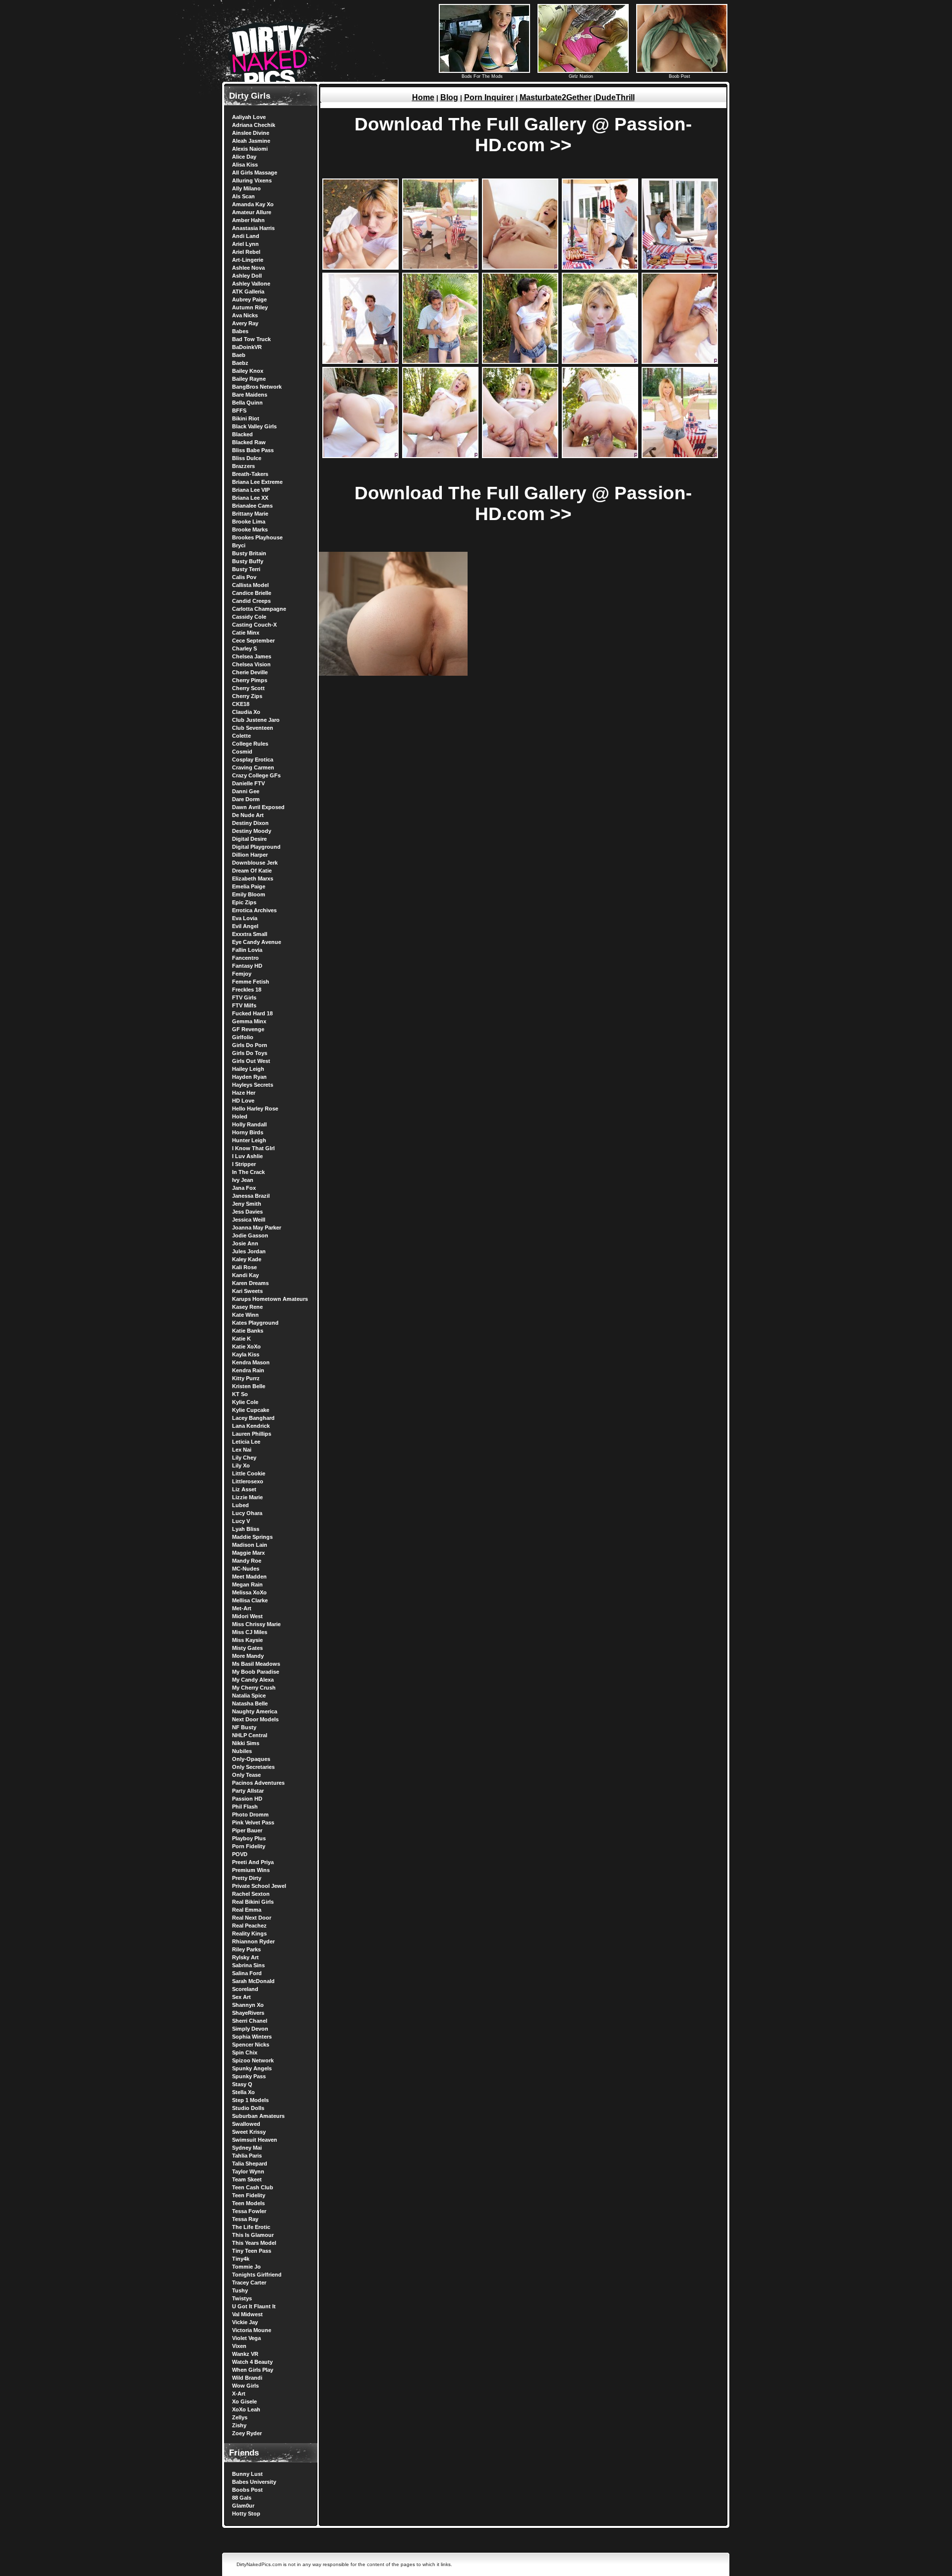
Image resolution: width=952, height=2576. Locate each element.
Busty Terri (246, 569)
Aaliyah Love (249, 117)
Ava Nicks (245, 315)
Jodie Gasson (250, 1235)
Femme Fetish (251, 982)
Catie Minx (246, 633)
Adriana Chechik (254, 125)
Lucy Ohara (247, 1513)
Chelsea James (252, 656)
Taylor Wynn (248, 2171)
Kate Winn (245, 1315)
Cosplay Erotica (253, 760)
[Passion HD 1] (360, 267)
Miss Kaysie (247, 1640)
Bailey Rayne (249, 379)
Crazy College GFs (256, 775)
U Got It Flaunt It (254, 2306)
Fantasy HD (247, 966)
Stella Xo (243, 2092)
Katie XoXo (246, 1347)
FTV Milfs (244, 1005)
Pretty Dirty (247, 1878)
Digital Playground (256, 847)
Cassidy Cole (249, 617)
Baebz (240, 363)
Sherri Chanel (250, 2021)
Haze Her (244, 1093)
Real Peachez (249, 1926)
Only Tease (246, 1775)
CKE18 (241, 704)
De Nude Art (248, 815)
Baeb (239, 355)
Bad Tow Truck (251, 339)
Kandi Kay (245, 1275)
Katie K (241, 1339)
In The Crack (248, 1172)
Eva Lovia (245, 918)
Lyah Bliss (246, 1529)
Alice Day (244, 157)
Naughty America (255, 1711)
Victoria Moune (252, 2330)
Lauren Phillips (252, 1434)
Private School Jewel (259, 1886)
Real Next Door (252, 1918)
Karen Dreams (250, 1283)
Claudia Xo (246, 712)
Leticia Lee (246, 1442)
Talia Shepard (250, 2164)
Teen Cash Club (253, 2187)
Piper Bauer (247, 1830)
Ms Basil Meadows (256, 1664)
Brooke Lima (249, 522)
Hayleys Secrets (253, 1085)
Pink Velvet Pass (253, 1822)
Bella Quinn (247, 403)
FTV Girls (244, 997)
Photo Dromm (250, 1815)
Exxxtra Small (250, 934)
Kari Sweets (247, 1291)
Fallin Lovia (247, 950)
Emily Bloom (249, 894)
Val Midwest (247, 2314)
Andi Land (246, 236)
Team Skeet (247, 2179)
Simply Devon (250, 2029)
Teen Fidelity (249, 2195)
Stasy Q (242, 2084)
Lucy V (241, 1521)
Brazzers (243, 466)
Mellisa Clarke (250, 1600)
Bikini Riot (246, 418)
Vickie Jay (245, 2322)
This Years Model (254, 2243)
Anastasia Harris (253, 228)
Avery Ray (245, 323)
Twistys (242, 2298)
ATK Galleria (248, 292)
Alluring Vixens (252, 180)
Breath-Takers (250, 474)
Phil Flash (245, 1807)
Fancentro (245, 958)
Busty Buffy (248, 561)
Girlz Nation (581, 76)
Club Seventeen (253, 728)
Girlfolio (243, 1037)
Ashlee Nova (248, 268)
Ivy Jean (243, 1180)
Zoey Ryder (247, 2433)
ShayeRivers (248, 2013)
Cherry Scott (248, 688)
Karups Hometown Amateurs (270, 1299)
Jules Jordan (249, 1251)
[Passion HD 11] (360, 456)
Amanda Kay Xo (253, 204)
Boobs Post (247, 2490)
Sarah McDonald (253, 1981)
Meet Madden (249, 1577)
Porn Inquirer (489, 97)
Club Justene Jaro (256, 720)
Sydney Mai (247, 2148)
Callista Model (250, 585)
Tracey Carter (249, 2283)
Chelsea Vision (251, 664)
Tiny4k (241, 2259)
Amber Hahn (248, 220)
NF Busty (244, 1727)
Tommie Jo (246, 2267)
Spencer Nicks (251, 2045)
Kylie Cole (245, 1402)
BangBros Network (257, 387)
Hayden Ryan (249, 1077)
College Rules (250, 744)
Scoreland (245, 1989)
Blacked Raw (249, 442)
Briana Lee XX (250, 498)
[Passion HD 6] (360, 362)
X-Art (239, 2394)
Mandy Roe (247, 1561)
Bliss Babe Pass (253, 450)
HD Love (243, 1101)
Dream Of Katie (252, 871)
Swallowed (246, 2124)
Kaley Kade (247, 1259)
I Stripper (244, 1164)
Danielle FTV (248, 783)
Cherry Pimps (250, 680)
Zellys (240, 2417)
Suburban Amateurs (258, 2116)
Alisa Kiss (245, 165)
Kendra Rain (248, 1370)
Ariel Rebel (246, 252)
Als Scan (243, 196)
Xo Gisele (244, 2401)
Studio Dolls (248, 2108)
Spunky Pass (249, 2076)
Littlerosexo (248, 1481)
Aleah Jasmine (251, 141)
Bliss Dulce (247, 458)
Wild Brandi (247, 2378)
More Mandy (248, 1656)
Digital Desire (249, 839)
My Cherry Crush (254, 1688)
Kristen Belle (249, 1386)
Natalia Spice (249, 1696)
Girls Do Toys (250, 1053)
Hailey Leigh (248, 1069)
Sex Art (241, 1997)
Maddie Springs (252, 1537)
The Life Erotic (251, 2227)
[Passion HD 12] (440, 456)
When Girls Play (253, 2370)
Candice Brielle (252, 593)
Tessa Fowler (249, 2211)
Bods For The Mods (482, 76)
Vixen (239, 2346)
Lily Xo (241, 1465)
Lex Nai (242, 1450)
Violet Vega (246, 2338)
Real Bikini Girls (253, 1902)
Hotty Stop (246, 2514)
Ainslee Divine (251, 133)
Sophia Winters (252, 2037)
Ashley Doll (247, 276)
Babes (240, 331)
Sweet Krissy (249, 2132)
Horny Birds (248, 1132)
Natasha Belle (250, 1703)
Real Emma (247, 1910)
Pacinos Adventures (258, 1783)
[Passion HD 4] (600, 267)
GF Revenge (248, 1029)
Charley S (244, 648)
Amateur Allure (252, 212)
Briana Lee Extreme (257, 482)
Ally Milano (246, 188)
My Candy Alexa (253, 1680)
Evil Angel (245, 926)
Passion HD (247, 1799)
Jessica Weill (249, 1220)
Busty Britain (249, 553)
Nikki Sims (246, 1743)
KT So (240, 1394)
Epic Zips (244, 902)
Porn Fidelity (249, 1846)
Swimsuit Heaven (255, 2140)
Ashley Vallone (251, 284)
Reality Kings (249, 1933)
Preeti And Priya (253, 1862)
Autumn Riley (250, 307)
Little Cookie (249, 1473)
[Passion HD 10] (680, 362)
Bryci (239, 545)
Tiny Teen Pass (252, 2251)
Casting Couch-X (254, 625)
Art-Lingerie (248, 260)
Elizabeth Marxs (253, 878)
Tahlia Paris (247, 2156)
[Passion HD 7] (440, 362)
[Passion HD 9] (600, 362)
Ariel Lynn (245, 244)
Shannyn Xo (248, 2005)
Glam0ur (243, 2506)
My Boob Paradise (256, 1672)
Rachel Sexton (251, 1894)
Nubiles (242, 1751)
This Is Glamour (253, 2235)
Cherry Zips (247, 696)
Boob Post (680, 76)
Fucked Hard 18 (252, 1013)
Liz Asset (244, 1489)
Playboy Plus (249, 1838)
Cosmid (242, 752)
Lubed (240, 1505)
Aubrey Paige (249, 299)
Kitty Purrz (246, 1378)
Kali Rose (244, 1267)
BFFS (239, 410)
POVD (240, 1854)
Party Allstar (248, 1791)
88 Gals (242, 2498)
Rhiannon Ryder (253, 1941)
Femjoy (242, 974)
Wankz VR (245, 2354)
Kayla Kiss (246, 1354)
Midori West (247, 1616)
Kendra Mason (251, 1362)
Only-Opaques (251, 1759)
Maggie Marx (248, 1553)
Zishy (239, 2425)
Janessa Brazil (251, 1196)
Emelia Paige (249, 886)
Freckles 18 (247, 990)
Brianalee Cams (252, 506)
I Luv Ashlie (247, 1156)
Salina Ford (247, 1973)
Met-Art (242, 1608)
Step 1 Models (250, 2100)
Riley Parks (246, 1949)
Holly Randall (249, 1124)
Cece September (253, 641)
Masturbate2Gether (556, 97)
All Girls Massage (255, 173)
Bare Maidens (250, 395)
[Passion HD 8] (520, 362)
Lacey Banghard (253, 1418)
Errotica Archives (254, 910)
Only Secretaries (253, 1767)
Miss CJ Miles (250, 1632)
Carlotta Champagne (259, 609)
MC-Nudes (246, 1569)
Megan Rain (247, 1584)
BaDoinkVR (247, 347)
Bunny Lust (247, 2474)
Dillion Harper (250, 855)
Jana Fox (244, 1188)
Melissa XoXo (249, 1592)
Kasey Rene (247, 1307)
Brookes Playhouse (257, 537)
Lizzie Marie (247, 1497)
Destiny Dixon (250, 823)
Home (423, 97)
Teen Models (248, 2203)
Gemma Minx (249, 1021)
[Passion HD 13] (520, 456)
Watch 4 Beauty (252, 2362)
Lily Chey (244, 1458)
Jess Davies (247, 1212)
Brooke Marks (250, 529)
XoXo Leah (246, 2409)
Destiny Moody (252, 831)
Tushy (240, 2290)
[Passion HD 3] (520, 267)
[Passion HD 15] (680, 456)
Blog (449, 97)
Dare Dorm (246, 799)
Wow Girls (245, 2386)
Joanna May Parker (257, 1228)
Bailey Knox (248, 371)
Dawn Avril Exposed (258, 807)
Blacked (242, 434)
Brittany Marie (250, 514)
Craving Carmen (253, 767)
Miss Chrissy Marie (256, 1624)
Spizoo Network (253, 2060)
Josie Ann (245, 1243)
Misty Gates (247, 1648)
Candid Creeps (251, 601)
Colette (241, 736)
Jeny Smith (247, 1204)
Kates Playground (255, 1323)
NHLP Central (250, 1735)
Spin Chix (245, 2052)
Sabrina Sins (248, 1965)
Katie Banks (248, 1331)
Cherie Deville (250, 672)
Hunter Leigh (249, 1140)
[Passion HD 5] (680, 267)
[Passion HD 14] (600, 456)
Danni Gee (246, 791)
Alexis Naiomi (250, 149)
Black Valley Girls (254, 426)
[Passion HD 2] (440, 267)
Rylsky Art (245, 1957)
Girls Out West (251, 1061)
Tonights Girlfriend (257, 2275)
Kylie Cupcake (251, 1410)
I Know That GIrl (253, 1148)
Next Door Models (255, 1719)
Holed (240, 1116)
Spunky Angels (252, 2068)
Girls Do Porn (250, 1045)
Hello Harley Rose (255, 1109)
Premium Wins (251, 1870)
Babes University (254, 2482)
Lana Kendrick (251, 1426)
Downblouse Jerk (255, 863)
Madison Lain (250, 1545)
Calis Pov (244, 577)
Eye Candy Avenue (257, 942)
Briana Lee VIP (251, 490)
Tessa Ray (245, 2219)
